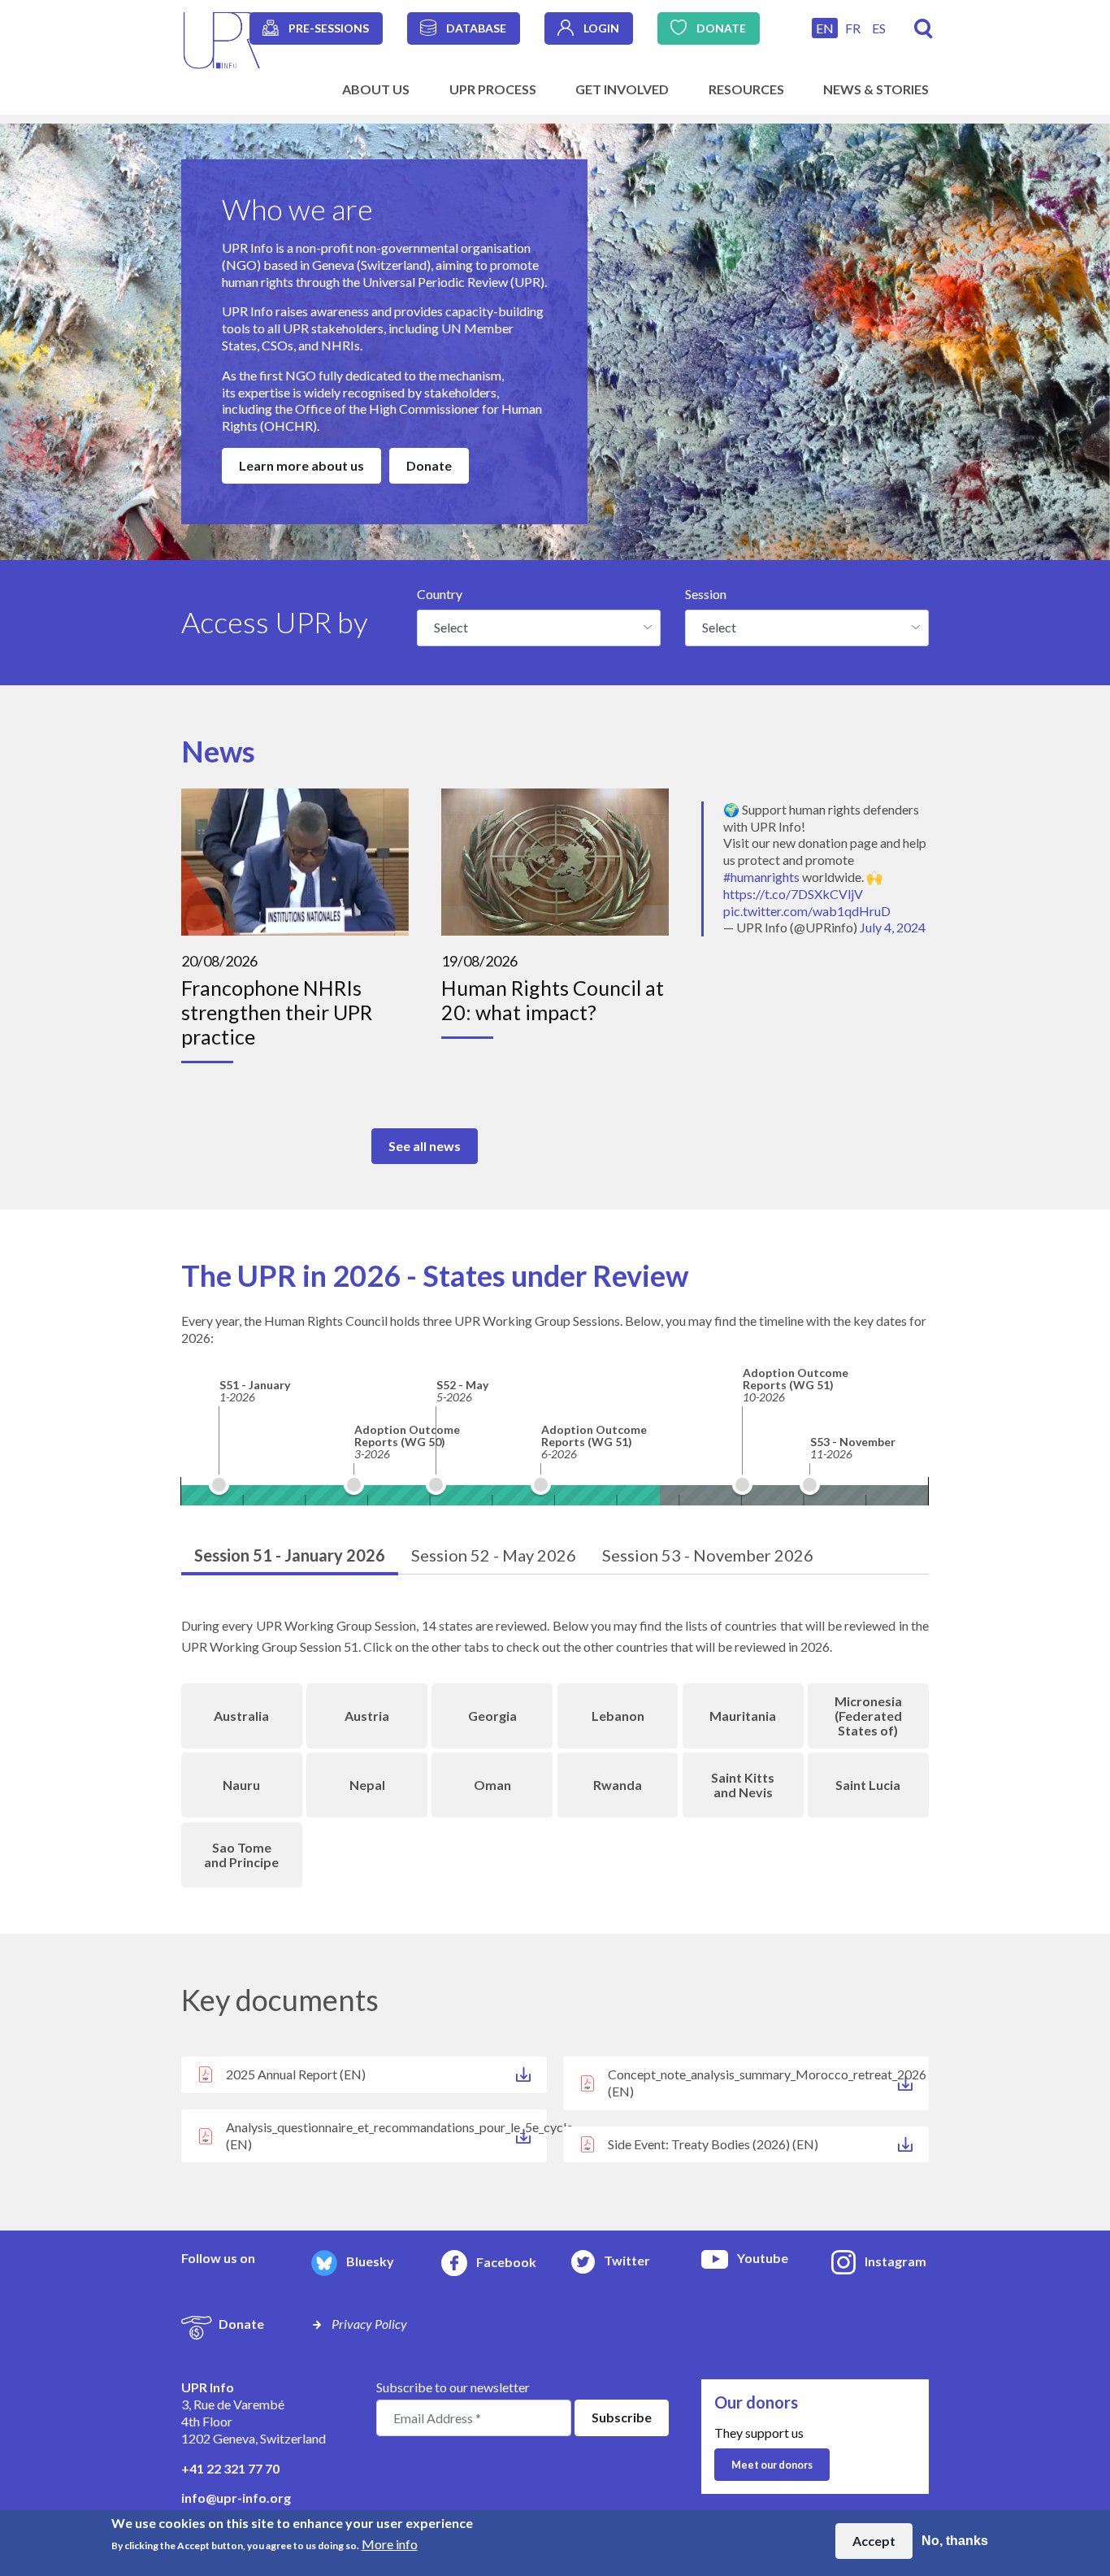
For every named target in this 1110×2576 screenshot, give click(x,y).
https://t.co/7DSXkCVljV (793, 894)
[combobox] (539, 628)
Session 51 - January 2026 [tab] (290, 1555)
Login (601, 28)
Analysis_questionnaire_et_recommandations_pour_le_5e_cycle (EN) (386, 2135)
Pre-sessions (329, 28)
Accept (874, 2541)
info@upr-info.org (236, 2498)
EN (825, 28)
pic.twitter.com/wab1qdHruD (807, 911)
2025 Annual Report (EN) (296, 2074)
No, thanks (955, 2541)
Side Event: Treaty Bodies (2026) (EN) (713, 2144)
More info (390, 2544)
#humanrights (761, 877)
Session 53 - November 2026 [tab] (708, 1555)
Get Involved (622, 89)
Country (440, 594)
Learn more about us (301, 465)
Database (476, 28)
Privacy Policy (369, 2324)
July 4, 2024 (893, 927)
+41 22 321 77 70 (230, 2468)
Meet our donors (772, 2465)
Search (924, 29)
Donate (721, 28)
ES (879, 28)
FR (853, 28)
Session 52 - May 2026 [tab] (494, 1555)
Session (706, 594)
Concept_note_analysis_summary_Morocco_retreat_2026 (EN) (767, 2083)
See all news (425, 1146)
